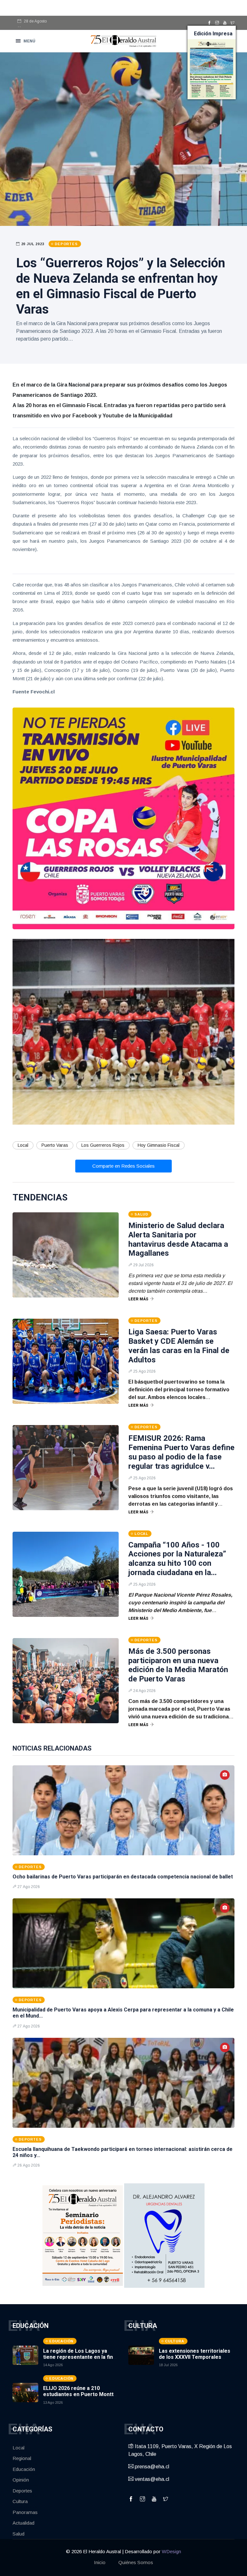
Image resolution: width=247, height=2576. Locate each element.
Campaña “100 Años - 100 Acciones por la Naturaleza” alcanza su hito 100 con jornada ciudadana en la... (177, 1559)
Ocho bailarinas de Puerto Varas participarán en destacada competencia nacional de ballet (123, 1877)
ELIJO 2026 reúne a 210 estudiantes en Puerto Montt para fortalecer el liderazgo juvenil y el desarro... (78, 2398)
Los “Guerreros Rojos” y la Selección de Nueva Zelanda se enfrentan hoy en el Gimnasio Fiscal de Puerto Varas (121, 286)
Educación (24, 2469)
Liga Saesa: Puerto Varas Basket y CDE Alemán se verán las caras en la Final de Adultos (179, 1346)
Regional (22, 2458)
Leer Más (138, 1299)
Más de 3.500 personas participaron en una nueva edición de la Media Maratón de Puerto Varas (178, 1665)
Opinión (21, 2480)
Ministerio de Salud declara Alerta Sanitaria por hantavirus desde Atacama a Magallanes (178, 1239)
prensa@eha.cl (151, 2467)
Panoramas (25, 2512)
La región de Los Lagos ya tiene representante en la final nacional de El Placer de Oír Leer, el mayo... (80, 2360)
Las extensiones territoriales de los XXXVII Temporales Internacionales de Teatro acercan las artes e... (195, 2360)
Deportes (22, 2491)
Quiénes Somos (136, 2562)
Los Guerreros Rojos (103, 1145)
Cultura (20, 2501)
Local (23, 1145)
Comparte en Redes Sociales (123, 1166)
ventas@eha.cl (151, 2479)
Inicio (100, 2562)
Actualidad (23, 2523)
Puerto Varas (55, 1145)
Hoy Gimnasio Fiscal (159, 1145)
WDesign (171, 2551)
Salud (18, 2534)
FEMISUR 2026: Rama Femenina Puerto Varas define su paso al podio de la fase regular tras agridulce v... (181, 1452)
